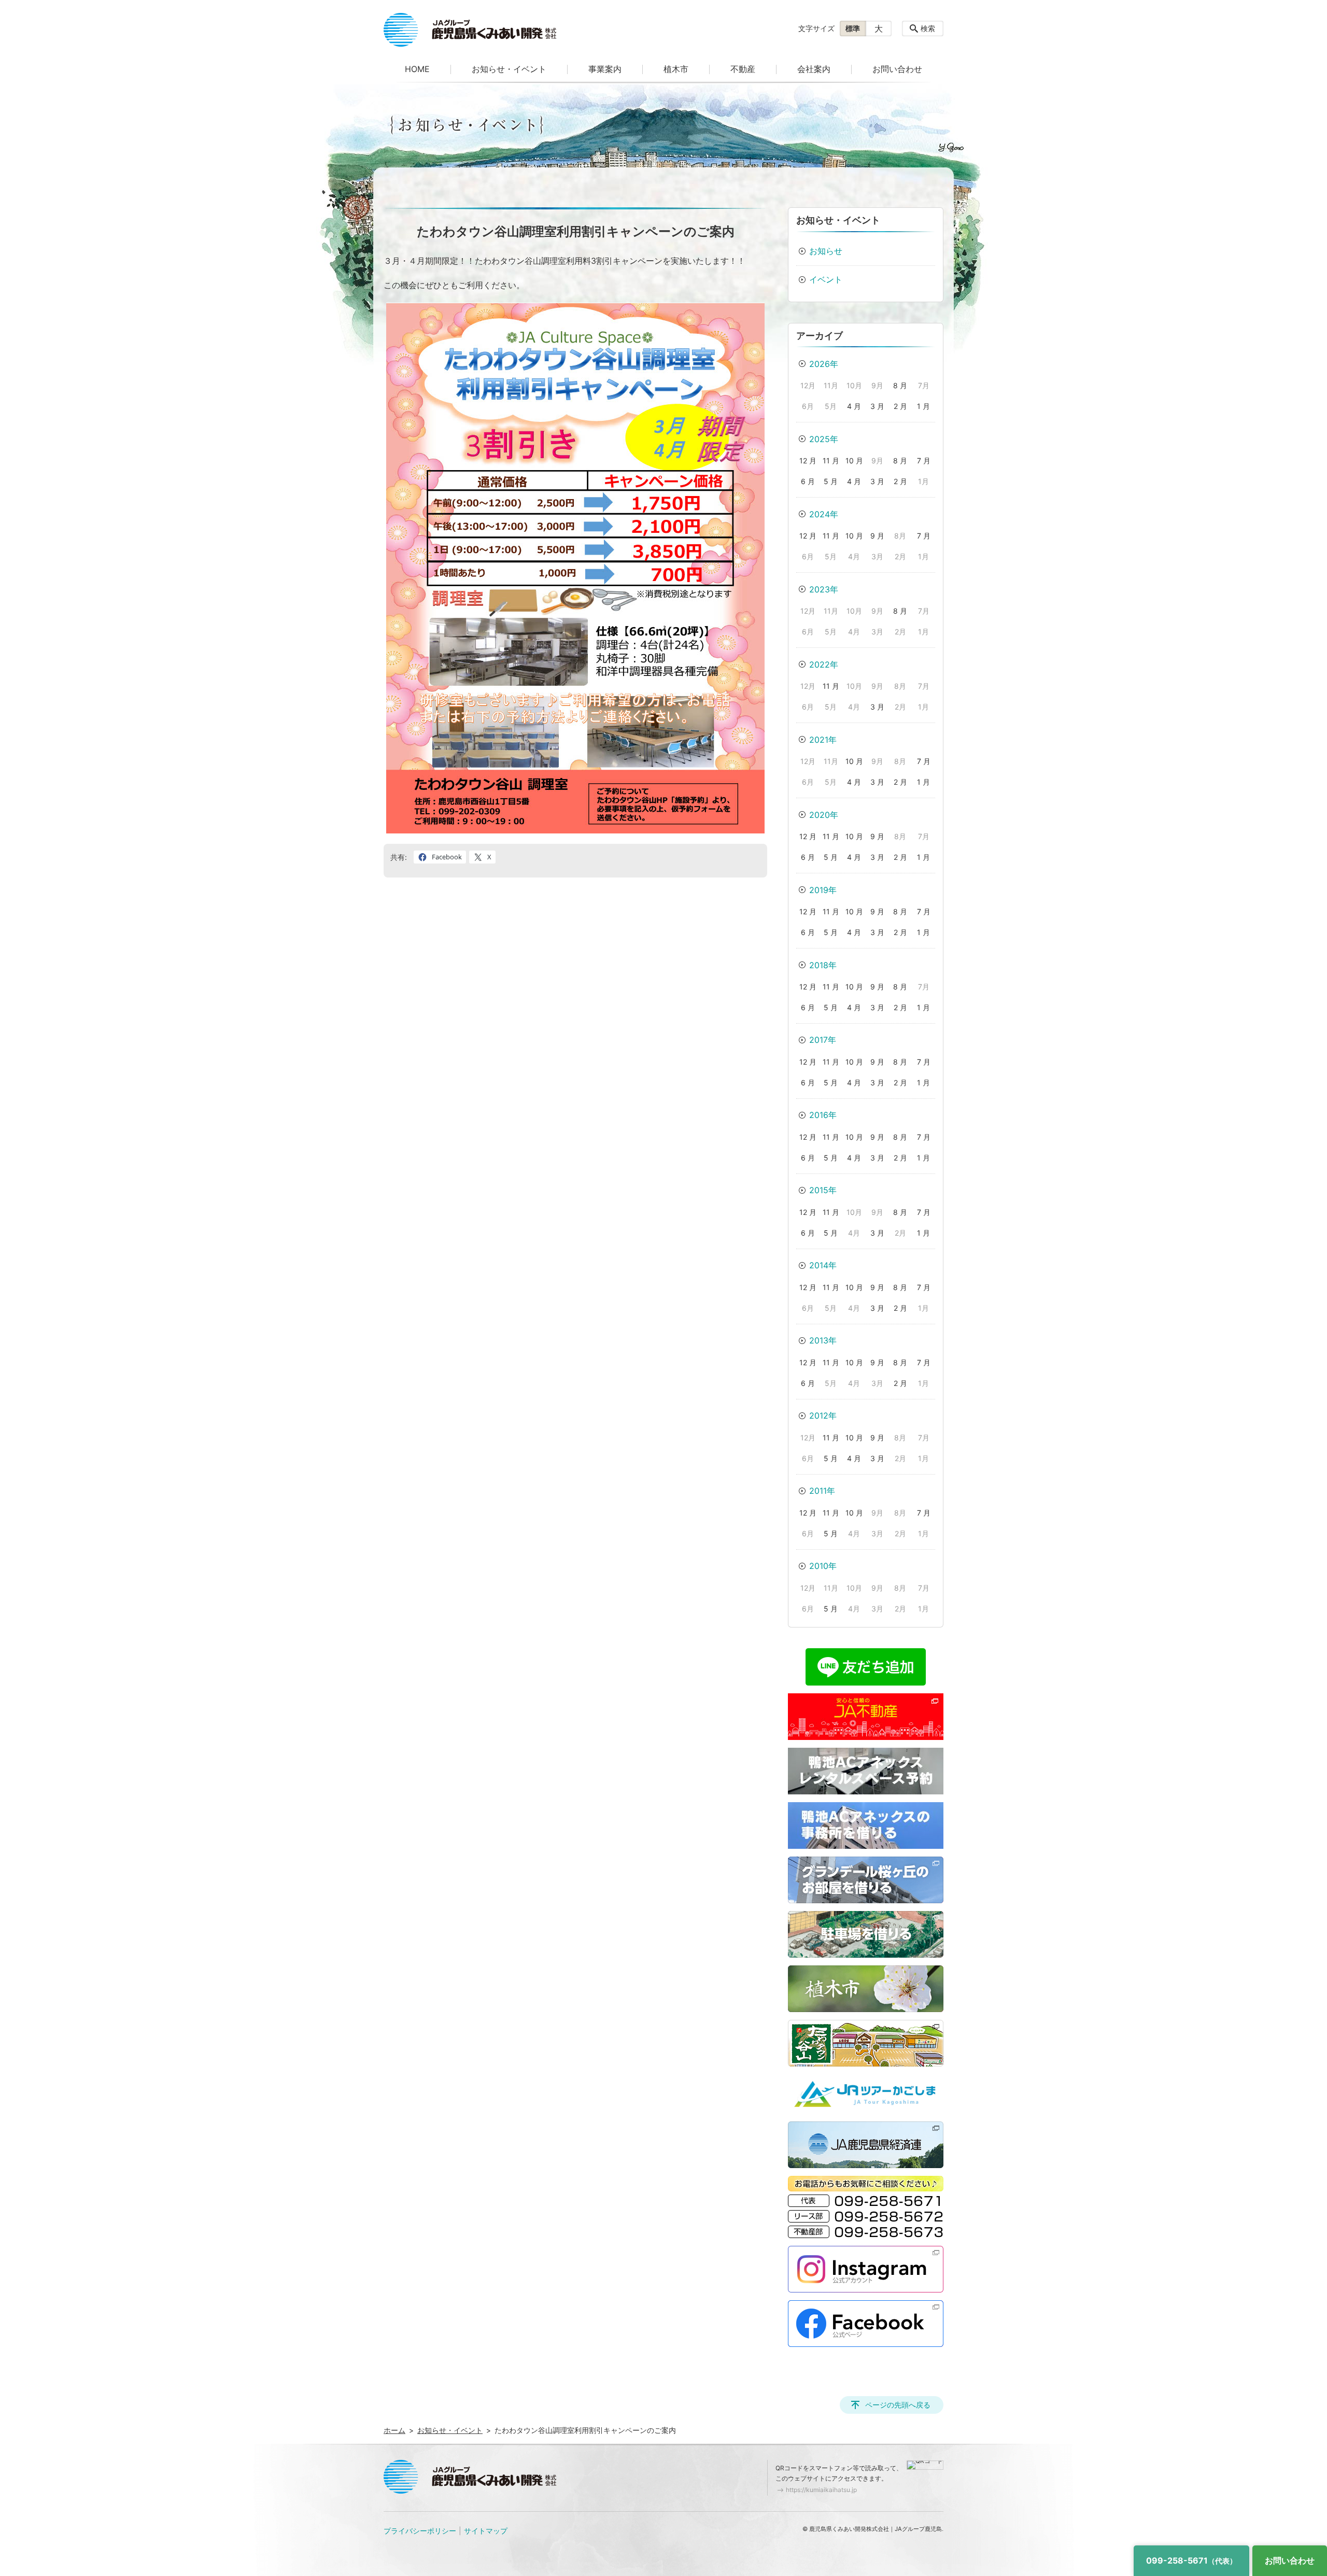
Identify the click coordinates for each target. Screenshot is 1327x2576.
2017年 (823, 1040)
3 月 (877, 406)
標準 (853, 28)
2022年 (824, 664)
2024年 (824, 514)
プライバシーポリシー (420, 2531)
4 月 (854, 406)
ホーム (394, 2430)
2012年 (823, 1416)
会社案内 (814, 69)
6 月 (808, 481)
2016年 (823, 1115)
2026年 (824, 364)
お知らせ (826, 251)
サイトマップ (486, 2531)
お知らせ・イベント (509, 69)
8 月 (900, 385)
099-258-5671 (1191, 2560)
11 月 (831, 461)
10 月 (854, 461)
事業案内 (605, 69)
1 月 (923, 406)
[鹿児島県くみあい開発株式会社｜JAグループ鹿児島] (470, 30)
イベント (826, 279)
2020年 (824, 815)
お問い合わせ (897, 69)
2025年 (824, 439)
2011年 (822, 1491)
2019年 (823, 890)
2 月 (900, 406)
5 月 (831, 481)
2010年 (823, 1566)
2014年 (823, 1265)
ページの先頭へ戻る (898, 2405)
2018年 (823, 965)
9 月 (877, 536)
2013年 (823, 1340)
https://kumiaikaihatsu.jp (821, 2490)
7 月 (924, 461)
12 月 (808, 461)
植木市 (676, 69)
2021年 (823, 740)
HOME (417, 69)
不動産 (743, 69)
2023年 (824, 589)
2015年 (823, 1190)
